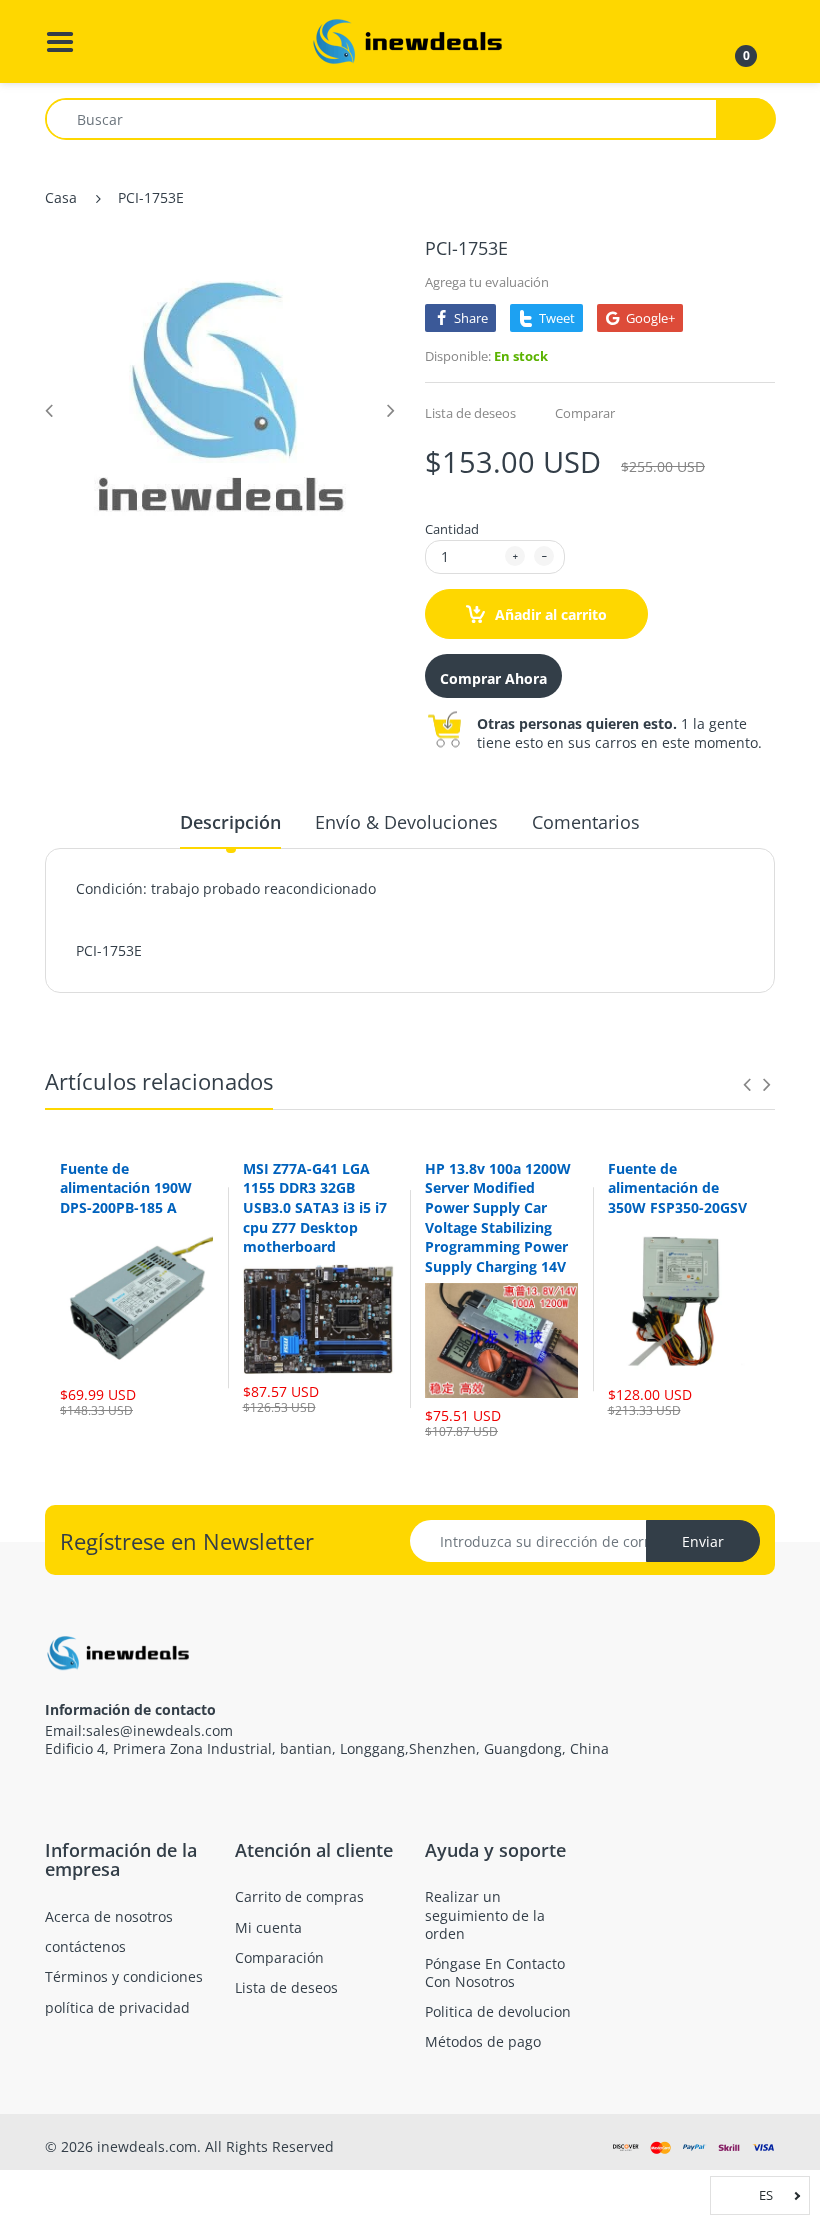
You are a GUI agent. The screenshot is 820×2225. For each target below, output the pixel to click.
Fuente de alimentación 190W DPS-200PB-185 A (126, 1188)
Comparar (585, 413)
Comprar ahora (493, 678)
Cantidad (452, 529)
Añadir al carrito (549, 614)
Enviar (703, 1541)
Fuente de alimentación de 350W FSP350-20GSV (677, 1188)
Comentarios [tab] (586, 822)
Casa (61, 197)
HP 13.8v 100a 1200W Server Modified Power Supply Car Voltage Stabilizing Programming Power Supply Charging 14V (498, 1217)
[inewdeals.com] (410, 39)
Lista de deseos (470, 413)
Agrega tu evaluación (487, 282)
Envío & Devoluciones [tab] (406, 822)
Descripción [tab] (230, 822)
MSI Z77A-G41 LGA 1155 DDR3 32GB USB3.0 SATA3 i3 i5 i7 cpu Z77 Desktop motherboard (315, 1207)
